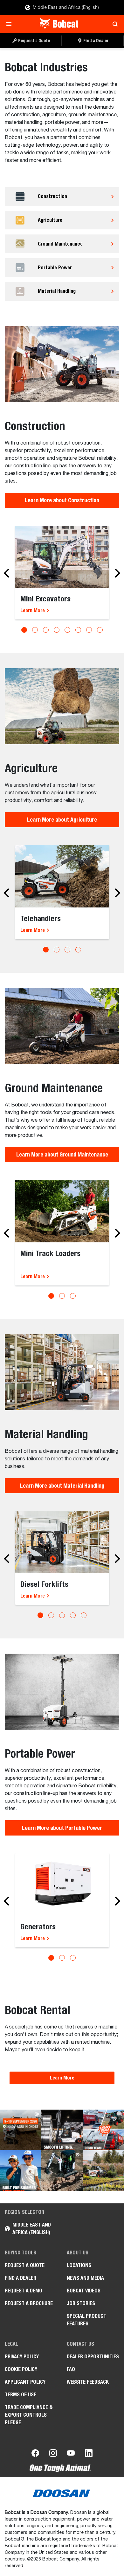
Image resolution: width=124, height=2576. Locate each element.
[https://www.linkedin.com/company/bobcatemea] (89, 2454)
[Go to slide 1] (24, 630)
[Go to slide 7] (89, 630)
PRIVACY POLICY (22, 2357)
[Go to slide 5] (67, 630)
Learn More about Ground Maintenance (62, 1154)
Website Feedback (88, 2382)
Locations (79, 2265)
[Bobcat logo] (60, 24)
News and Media (85, 2278)
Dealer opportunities (93, 2357)
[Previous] (8, 573)
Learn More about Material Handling (62, 1486)
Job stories (81, 2303)
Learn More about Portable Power (62, 1828)
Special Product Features (86, 2320)
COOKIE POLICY (21, 2369)
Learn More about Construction (62, 500)
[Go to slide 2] (35, 630)
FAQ (71, 2369)
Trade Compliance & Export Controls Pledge (29, 2415)
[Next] (116, 573)
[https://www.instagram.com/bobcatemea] (53, 2454)
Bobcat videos (84, 2291)
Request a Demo (24, 2291)
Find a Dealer (21, 2278)
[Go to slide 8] (100, 630)
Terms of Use (21, 2395)
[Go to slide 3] (46, 630)
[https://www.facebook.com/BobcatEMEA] (35, 2454)
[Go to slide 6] (78, 630)
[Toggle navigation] (11, 24)
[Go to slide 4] (57, 630)
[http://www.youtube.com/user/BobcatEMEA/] (71, 2454)
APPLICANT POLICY (25, 2382)
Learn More (33, 610)
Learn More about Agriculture (62, 820)
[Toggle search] (113, 24)
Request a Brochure (29, 2303)
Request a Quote (25, 2265)
